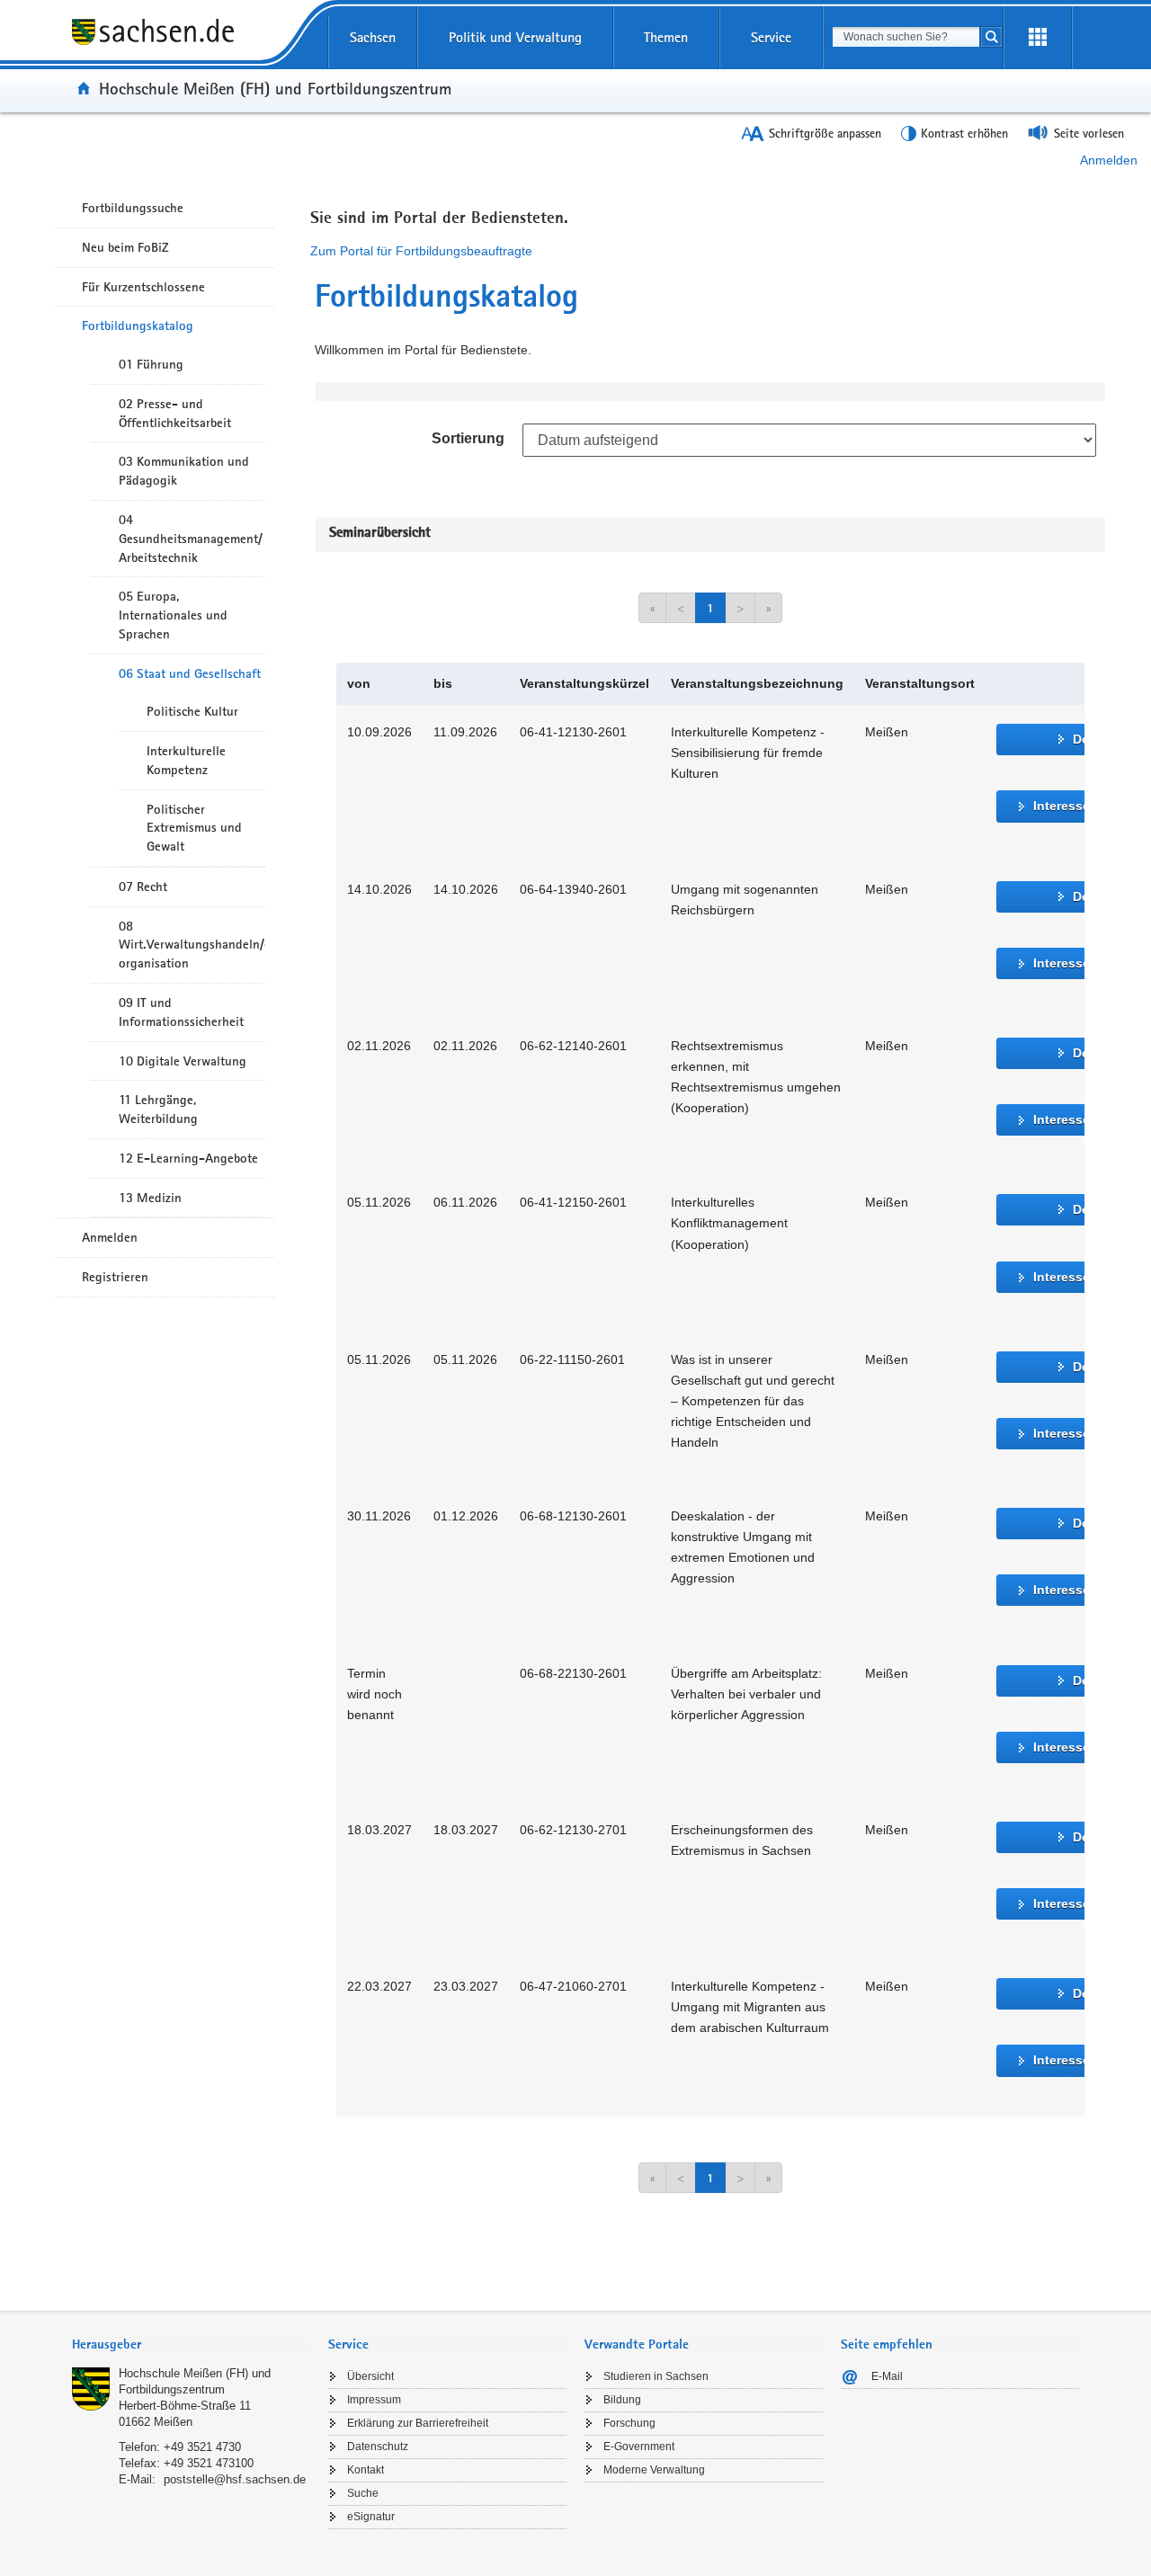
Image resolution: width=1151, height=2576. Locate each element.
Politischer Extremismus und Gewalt (194, 828)
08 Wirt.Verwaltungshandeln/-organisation (192, 945)
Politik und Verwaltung (515, 37)
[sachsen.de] (191, 44)
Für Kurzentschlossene (143, 287)
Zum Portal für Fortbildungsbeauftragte (421, 251)
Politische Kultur (192, 711)
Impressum (374, 2400)
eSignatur (371, 2517)
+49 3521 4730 (202, 2447)
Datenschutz (378, 2447)
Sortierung (468, 438)
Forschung (629, 2423)
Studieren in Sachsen (656, 2376)
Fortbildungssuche (133, 208)
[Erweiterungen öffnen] (1038, 38)
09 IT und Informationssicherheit (181, 1012)
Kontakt (366, 2470)
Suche (363, 2493)
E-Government (639, 2447)
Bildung (622, 2400)
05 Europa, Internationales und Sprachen (173, 615)
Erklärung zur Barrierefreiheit (418, 2423)
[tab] (191, 2346)
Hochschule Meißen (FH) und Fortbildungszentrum (275, 88)
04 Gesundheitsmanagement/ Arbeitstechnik (191, 539)
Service (771, 37)
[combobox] (906, 37)
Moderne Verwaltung (654, 2470)
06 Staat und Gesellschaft (190, 673)
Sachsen (373, 37)
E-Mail (887, 2376)
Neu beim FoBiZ (125, 247)
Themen (666, 37)
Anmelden (1109, 160)
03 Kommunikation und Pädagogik (184, 471)
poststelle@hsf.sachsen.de (235, 2479)
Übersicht (370, 2376)
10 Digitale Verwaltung (183, 1061)
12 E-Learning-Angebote (188, 1158)
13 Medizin (150, 1198)
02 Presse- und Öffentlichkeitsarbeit (175, 413)
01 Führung (151, 364)
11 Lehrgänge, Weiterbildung (158, 1109)
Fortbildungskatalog (138, 325)
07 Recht (143, 887)
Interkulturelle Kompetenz (186, 760)
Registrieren (115, 1277)
